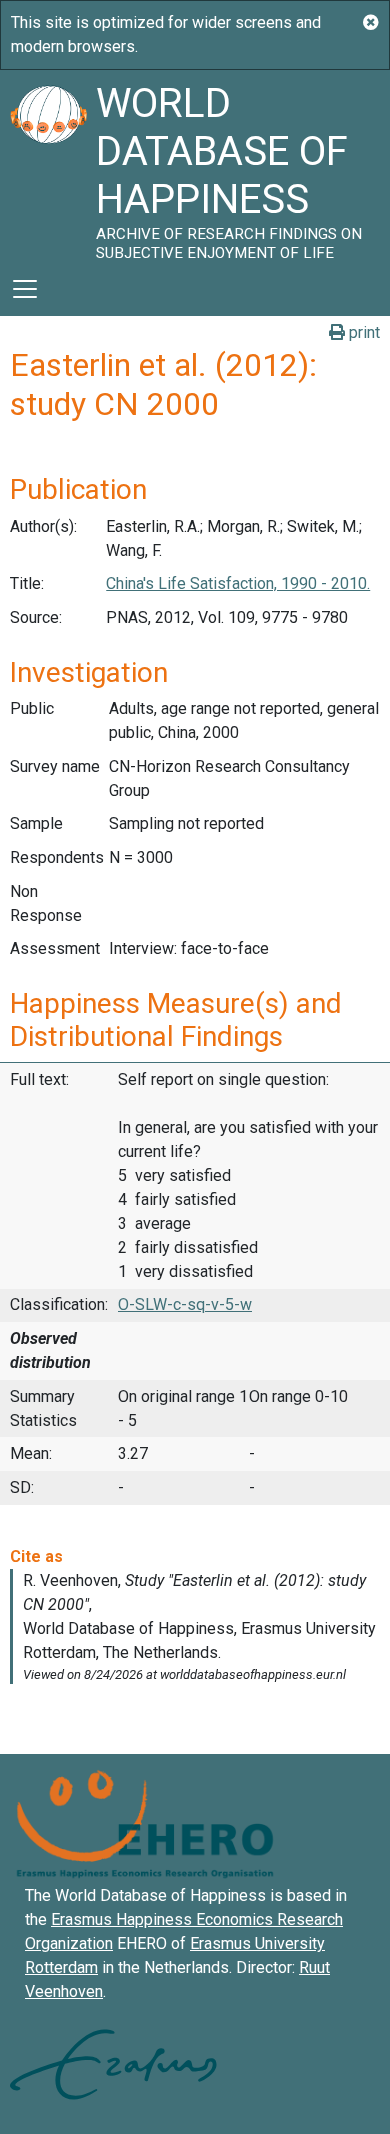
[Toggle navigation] (25, 289)
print (362, 332)
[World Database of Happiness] (48, 166)
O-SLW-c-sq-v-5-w (185, 1304)
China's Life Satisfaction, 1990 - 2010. (238, 583)
